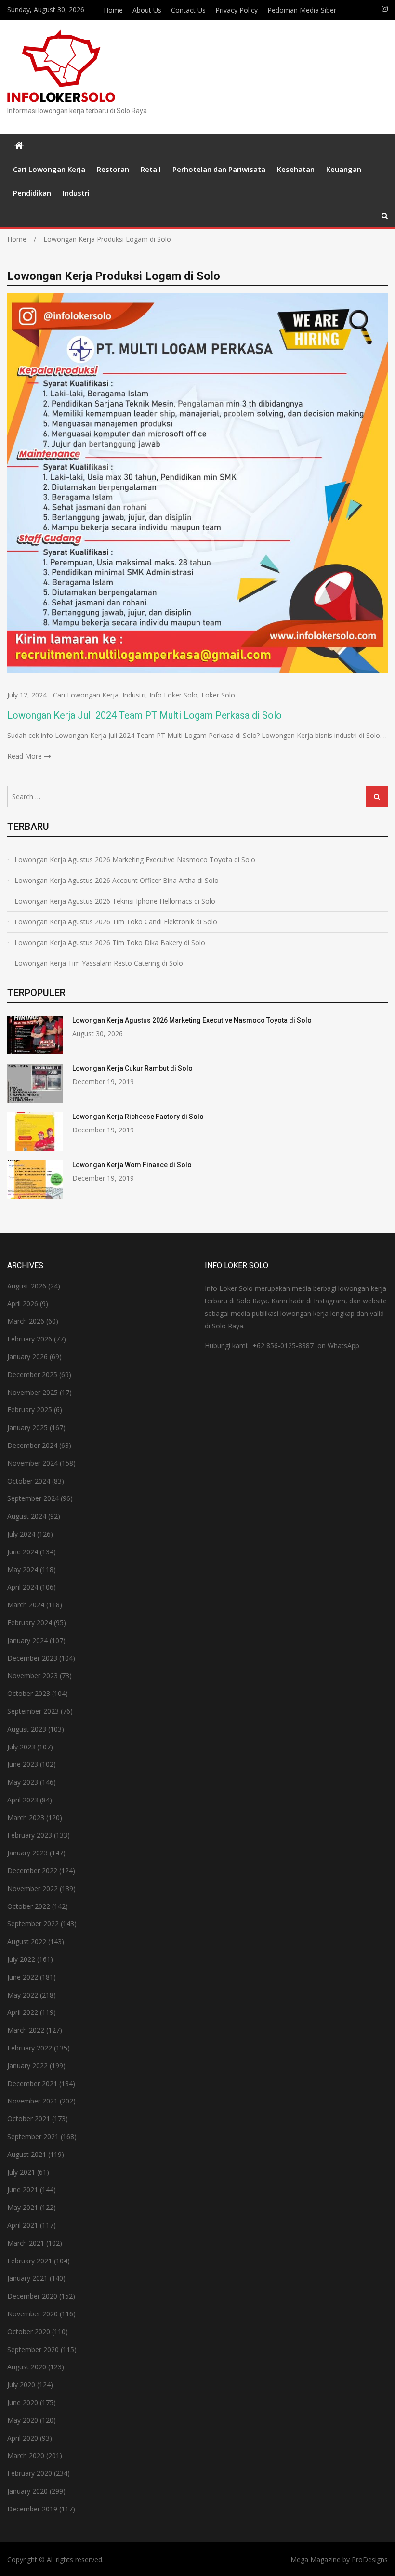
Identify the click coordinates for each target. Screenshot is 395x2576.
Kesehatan (296, 169)
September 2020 (33, 2349)
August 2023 (27, 1729)
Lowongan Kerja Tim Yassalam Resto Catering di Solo (99, 963)
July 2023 (21, 1747)
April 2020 (23, 2438)
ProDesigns (370, 2559)
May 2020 (23, 2420)
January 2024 (27, 1640)
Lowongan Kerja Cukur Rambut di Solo (132, 1068)
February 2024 (30, 1623)
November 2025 (33, 1392)
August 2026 (27, 1286)
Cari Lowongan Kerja (49, 169)
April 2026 (23, 1304)
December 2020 (32, 2296)
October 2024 (29, 1481)
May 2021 (23, 2207)
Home (113, 10)
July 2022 (21, 1959)
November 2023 (33, 1676)
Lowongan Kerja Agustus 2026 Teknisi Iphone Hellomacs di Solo (115, 901)
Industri (76, 193)
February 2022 (30, 2048)
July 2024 (21, 1534)
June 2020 (23, 2402)
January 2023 (27, 1853)
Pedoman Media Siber (302, 10)
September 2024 (33, 1498)
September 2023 (33, 1711)
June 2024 (23, 1552)
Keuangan (344, 169)
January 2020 (27, 2491)
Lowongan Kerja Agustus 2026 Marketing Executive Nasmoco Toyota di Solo (135, 860)
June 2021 (23, 2189)
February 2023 (30, 1835)
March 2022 (26, 2030)
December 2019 (32, 2509)
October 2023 (29, 1693)
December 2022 (32, 1871)
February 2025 (30, 1410)
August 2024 (27, 1516)
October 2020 (29, 2332)
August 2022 (27, 1941)
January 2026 (27, 1357)
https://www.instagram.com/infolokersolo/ (385, 9)
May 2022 (23, 1995)
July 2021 (21, 2172)
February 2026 (30, 1339)
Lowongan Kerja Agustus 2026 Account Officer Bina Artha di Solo (117, 880)
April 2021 (23, 2225)
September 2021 (33, 2136)
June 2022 (23, 1977)
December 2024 (32, 1445)
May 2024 (23, 1570)
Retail (151, 169)
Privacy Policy (237, 10)
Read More (25, 756)
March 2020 (26, 2455)
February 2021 (30, 2261)
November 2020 (33, 2314)
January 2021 (27, 2278)
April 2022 (23, 2012)
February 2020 (30, 2473)
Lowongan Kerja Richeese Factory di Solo (138, 1117)
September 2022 (33, 1924)
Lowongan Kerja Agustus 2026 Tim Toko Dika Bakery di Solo (110, 942)
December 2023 (32, 1658)
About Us (147, 10)
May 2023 (23, 1782)
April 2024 (23, 1587)
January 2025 (27, 1427)
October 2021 (29, 2119)
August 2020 (27, 2367)
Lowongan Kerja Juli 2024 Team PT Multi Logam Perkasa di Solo (145, 715)
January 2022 (27, 2066)
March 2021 (26, 2243)
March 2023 (26, 1818)
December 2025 (32, 1374)
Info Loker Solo (173, 695)
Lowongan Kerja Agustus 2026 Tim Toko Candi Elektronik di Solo (116, 922)
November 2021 (33, 2101)
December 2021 (32, 2083)
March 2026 (26, 1321)
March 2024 (26, 1605)
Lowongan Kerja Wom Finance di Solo (132, 1165)
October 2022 (29, 1906)
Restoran (113, 169)
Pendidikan (32, 193)
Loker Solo (218, 695)
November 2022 (33, 1888)
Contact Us (188, 10)
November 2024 (33, 1463)
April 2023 (23, 1800)
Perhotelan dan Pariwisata (219, 169)
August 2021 (27, 2154)
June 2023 (23, 1764)
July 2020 (21, 2385)
